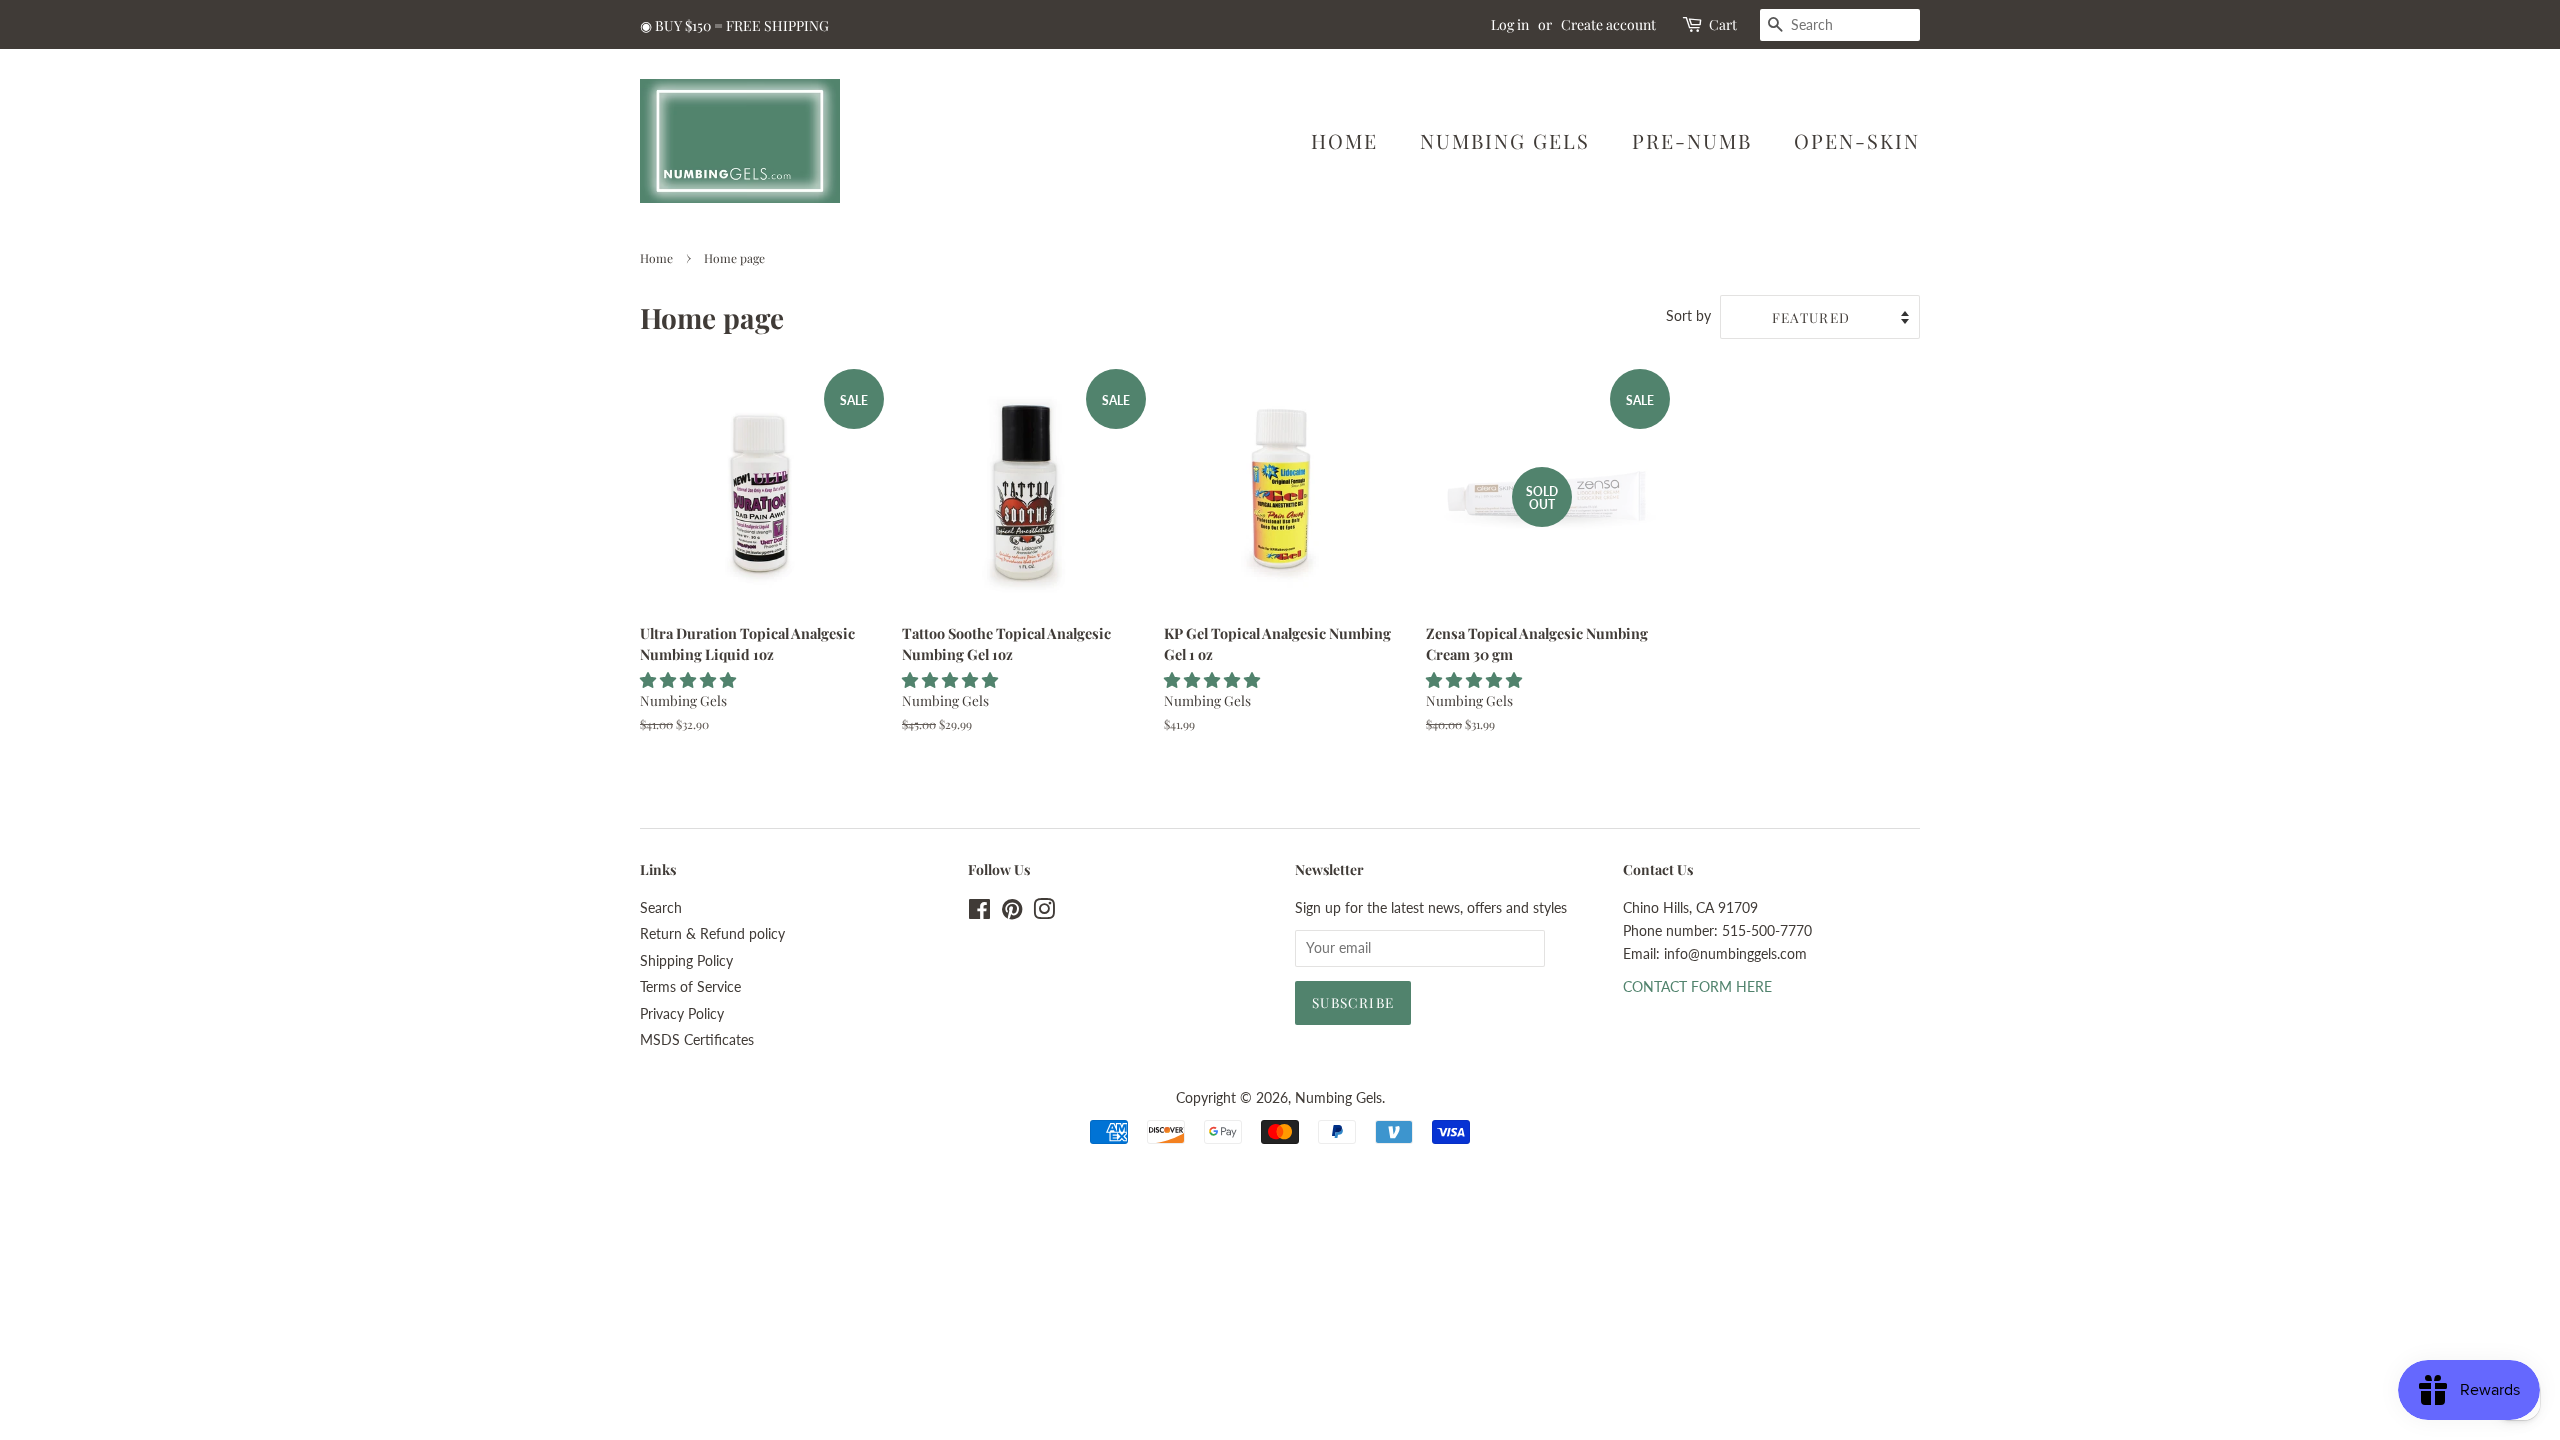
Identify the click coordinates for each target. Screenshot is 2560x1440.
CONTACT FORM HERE (1697, 987)
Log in (1510, 24)
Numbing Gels (1505, 140)
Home (1344, 140)
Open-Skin (1857, 140)
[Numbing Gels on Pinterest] (1012, 913)
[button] (690, 679)
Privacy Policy (682, 1014)
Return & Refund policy (712, 934)
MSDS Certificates (697, 1040)
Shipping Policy (686, 961)
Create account (1608, 24)
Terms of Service (690, 987)
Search (661, 908)
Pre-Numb (1692, 140)
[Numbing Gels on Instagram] (1044, 913)
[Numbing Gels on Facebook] (979, 913)
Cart (1723, 24)
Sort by (1688, 315)
